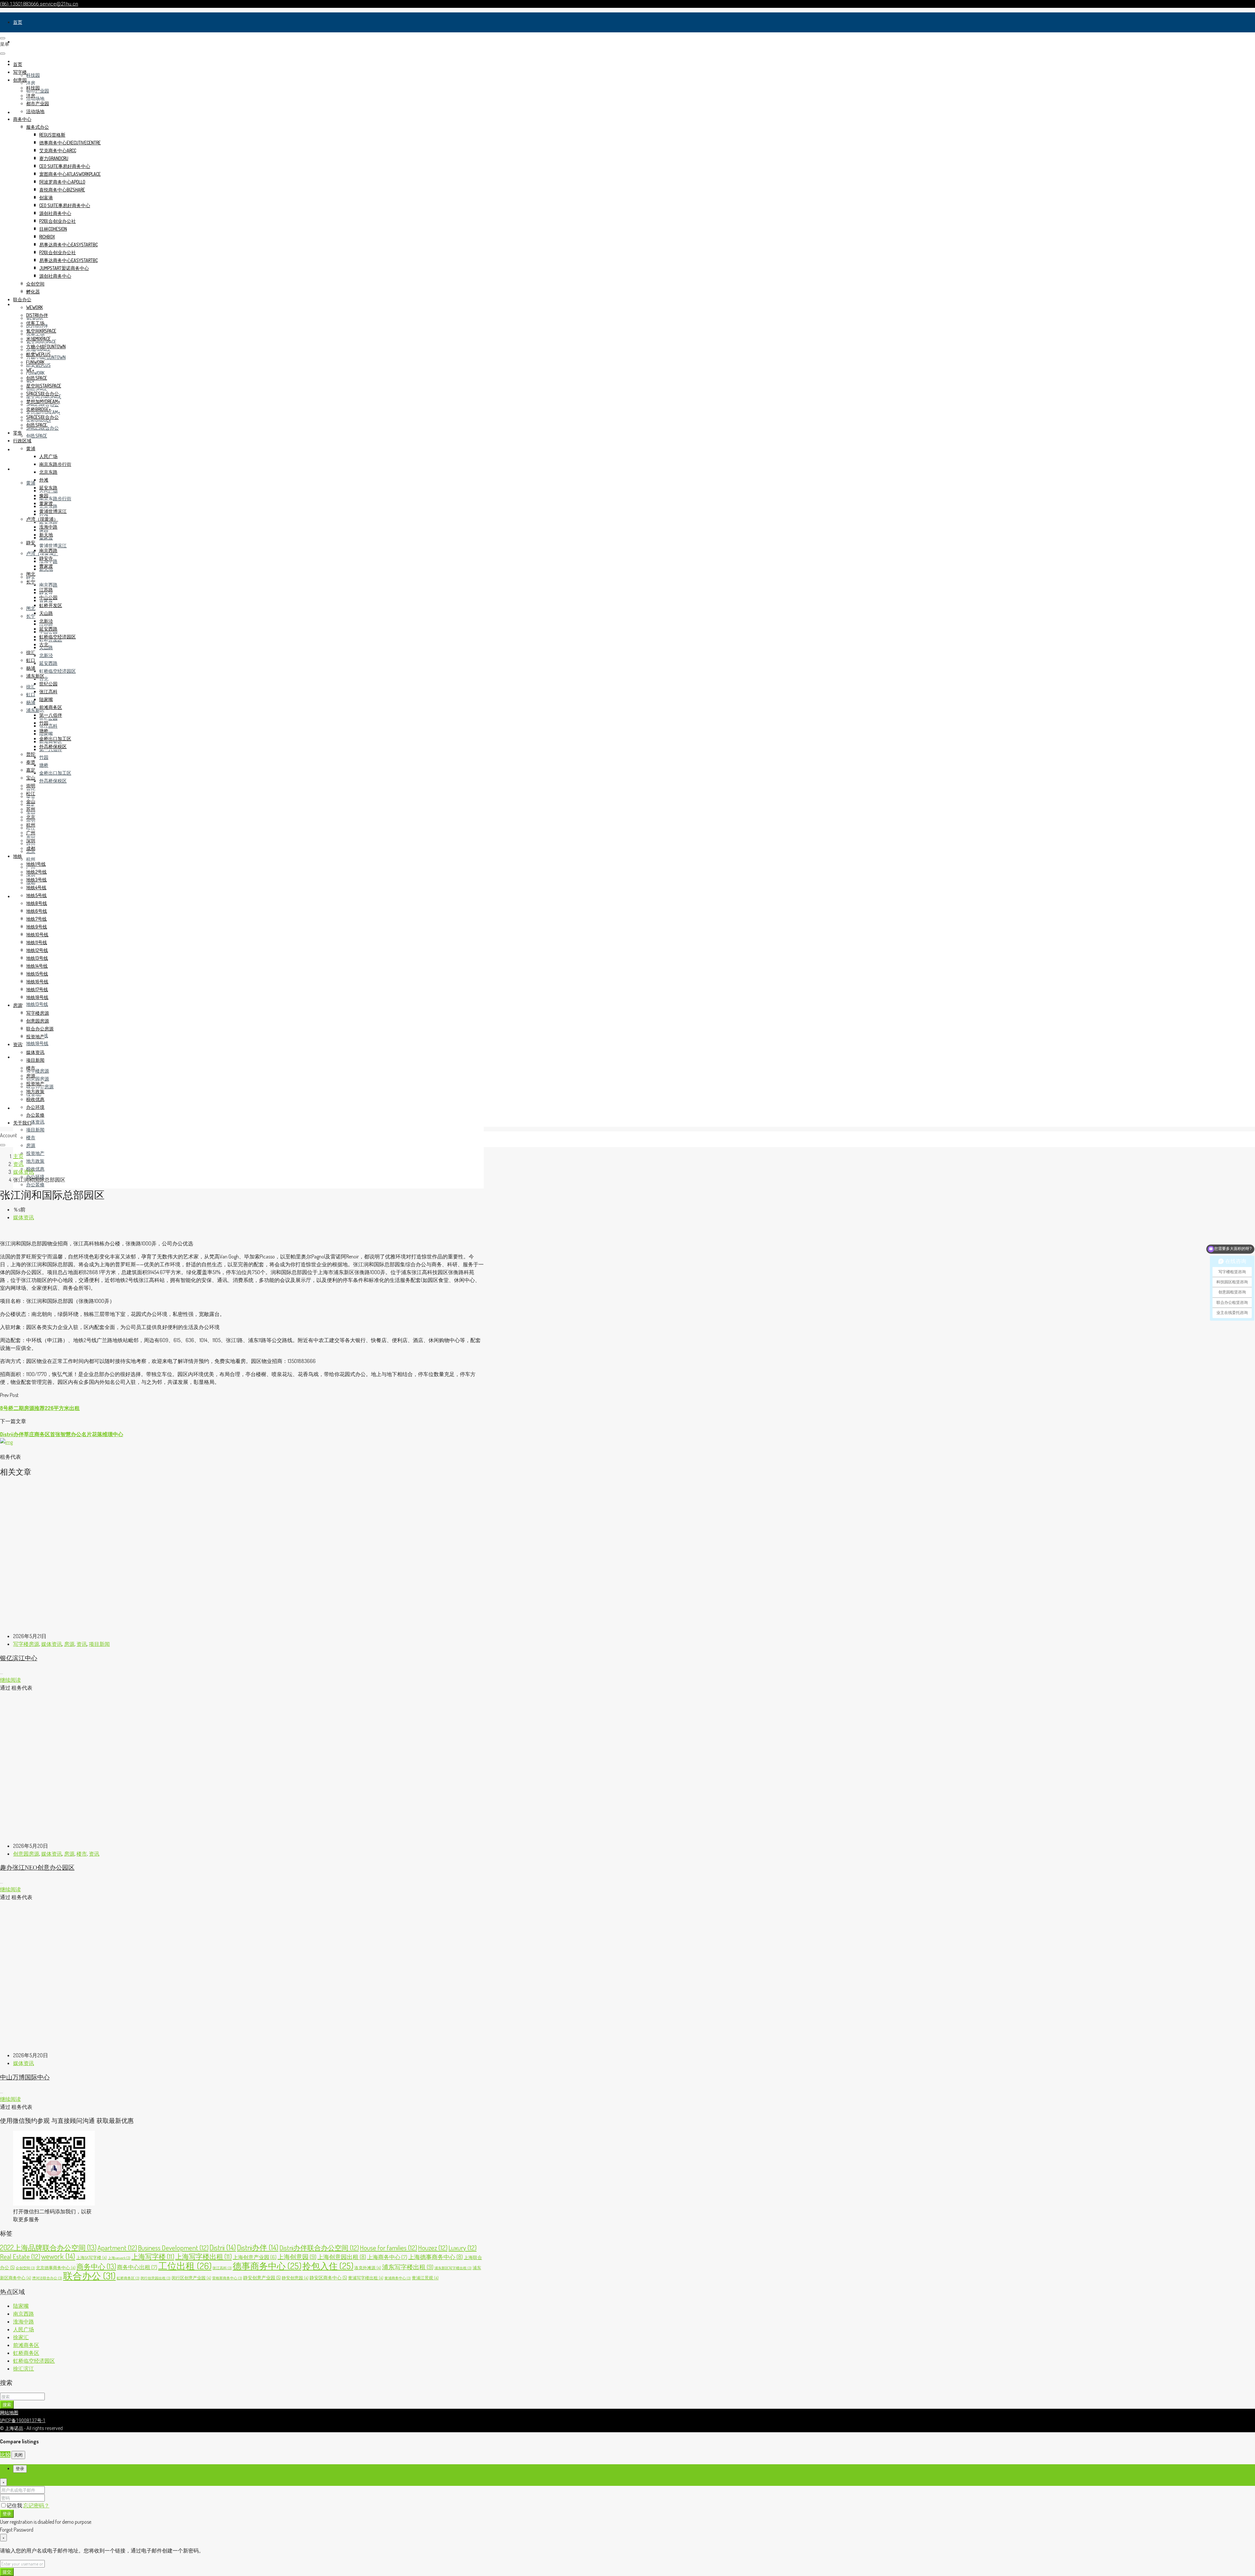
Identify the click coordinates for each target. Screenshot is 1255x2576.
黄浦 (31, 483)
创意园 (20, 80)
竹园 (44, 757)
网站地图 (9, 2413)
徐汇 (31, 687)
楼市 (31, 1137)
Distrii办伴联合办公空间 (319, 2248)
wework (34, 307)
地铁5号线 (36, 895)
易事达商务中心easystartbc (68, 245)
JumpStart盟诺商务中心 (64, 268)
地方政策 (35, 1161)
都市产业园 (38, 103)
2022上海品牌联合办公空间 (48, 2247)
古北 (44, 679)
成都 (31, 848)
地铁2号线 (36, 872)
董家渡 (46, 503)
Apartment (117, 2248)
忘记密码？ (36, 2505)
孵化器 (33, 292)
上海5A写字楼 (92, 2257)
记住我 (15, 2505)
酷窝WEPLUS (38, 354)
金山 (31, 801)
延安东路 (48, 522)
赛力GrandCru (54, 158)
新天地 (46, 535)
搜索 (7, 2404)
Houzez (433, 2248)
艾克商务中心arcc (58, 150)
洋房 (31, 83)
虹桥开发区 (51, 605)
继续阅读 (10, 1680)
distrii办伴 (37, 315)
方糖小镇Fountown (46, 346)
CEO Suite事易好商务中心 (65, 166)
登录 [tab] (20, 2469)
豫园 (44, 495)
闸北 (31, 608)
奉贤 (31, 762)
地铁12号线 (37, 950)
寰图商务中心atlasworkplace (70, 174)
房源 (18, 1057)
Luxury (462, 2248)
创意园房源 (38, 1079)
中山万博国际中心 (25, 2077)
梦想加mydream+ (43, 401)
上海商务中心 (387, 2257)
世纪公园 (48, 684)
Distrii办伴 (258, 2247)
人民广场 (48, 456)
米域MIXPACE (38, 339)
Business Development (173, 2248)
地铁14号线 (37, 966)
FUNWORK (35, 373)
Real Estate (20, 2256)
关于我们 (22, 1123)
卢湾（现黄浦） (42, 519)
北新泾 (46, 655)
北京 (31, 817)
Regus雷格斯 (52, 135)
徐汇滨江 (24, 2369)
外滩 (44, 480)
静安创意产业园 (262, 2277)
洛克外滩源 (368, 2268)
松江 (31, 793)
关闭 (18, 2455)
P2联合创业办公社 (58, 221)
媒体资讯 (35, 1122)
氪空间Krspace (41, 331)
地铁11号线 (37, 942)
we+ (30, 370)
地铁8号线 (37, 903)
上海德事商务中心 (435, 2257)
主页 (18, 1156)
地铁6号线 (37, 911)
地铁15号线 (37, 974)
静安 (31, 542)
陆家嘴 (46, 699)
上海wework (119, 2258)
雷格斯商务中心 (227, 2278)
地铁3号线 (36, 880)
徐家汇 (21, 2337)
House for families (388, 2248)
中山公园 (48, 597)
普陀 (31, 754)
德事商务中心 (267, 2266)
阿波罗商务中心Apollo (62, 182)
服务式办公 (38, 127)
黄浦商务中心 (398, 2278)
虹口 (31, 694)
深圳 (31, 840)
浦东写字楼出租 (408, 2267)
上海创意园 (297, 2257)
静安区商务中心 (328, 2277)
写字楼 (20, 42)
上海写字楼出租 (203, 2256)
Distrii (223, 2247)
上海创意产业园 (255, 2257)
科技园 (33, 75)
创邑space (37, 436)
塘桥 (44, 765)
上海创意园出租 (342, 2257)
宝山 (31, 778)
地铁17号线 (37, 989)
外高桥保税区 (53, 781)
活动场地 (35, 98)
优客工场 (35, 323)
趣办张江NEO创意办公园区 (37, 1867)
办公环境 (35, 1107)
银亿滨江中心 (19, 1658)
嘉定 (31, 770)
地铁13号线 (37, 1004)
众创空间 (35, 284)
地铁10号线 (37, 935)
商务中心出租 (137, 2267)
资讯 (18, 1108)
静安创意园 (295, 2278)
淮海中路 (48, 527)
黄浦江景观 (425, 2278)
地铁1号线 (36, 864)
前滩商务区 (51, 707)
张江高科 (48, 726)
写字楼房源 (38, 1071)
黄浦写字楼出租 (366, 2278)
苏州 (31, 809)
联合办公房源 (40, 1029)
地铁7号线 (36, 919)
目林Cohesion (53, 229)
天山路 (46, 613)
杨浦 (31, 702)
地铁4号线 (36, 887)
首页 (18, 22)
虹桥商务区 (128, 2278)
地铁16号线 (37, 982)
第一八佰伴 (51, 715)
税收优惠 (35, 1169)
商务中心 (22, 119)
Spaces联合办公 (42, 394)
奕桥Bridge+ (39, 409)
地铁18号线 (37, 1043)
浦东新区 (35, 676)
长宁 (31, 616)
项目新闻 (35, 1130)
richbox (47, 237)
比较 (5, 2454)
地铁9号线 (37, 927)
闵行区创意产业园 (191, 2278)
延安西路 (48, 663)
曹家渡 (46, 566)
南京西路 (48, 585)
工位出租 (185, 2266)
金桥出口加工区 (55, 773)
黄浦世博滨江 (53, 545)
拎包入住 (328, 2266)
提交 (7, 2572)
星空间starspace (44, 386)
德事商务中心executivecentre (70, 143)
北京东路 (48, 472)
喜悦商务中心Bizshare (62, 190)
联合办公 (22, 299)
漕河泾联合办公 (47, 2278)
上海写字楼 (153, 2256)
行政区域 (22, 469)
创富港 (46, 197)
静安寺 (46, 558)
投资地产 (35, 1153)
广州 (31, 833)
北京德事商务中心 (56, 2268)
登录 (7, 2513)
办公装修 (35, 1184)
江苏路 (46, 590)
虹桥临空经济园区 (58, 671)
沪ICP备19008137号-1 (23, 2420)
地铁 (18, 896)
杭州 (31, 859)
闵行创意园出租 (156, 2278)
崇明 (31, 786)
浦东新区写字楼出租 (453, 2268)
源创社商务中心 (55, 213)
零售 (18, 449)
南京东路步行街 (55, 498)
